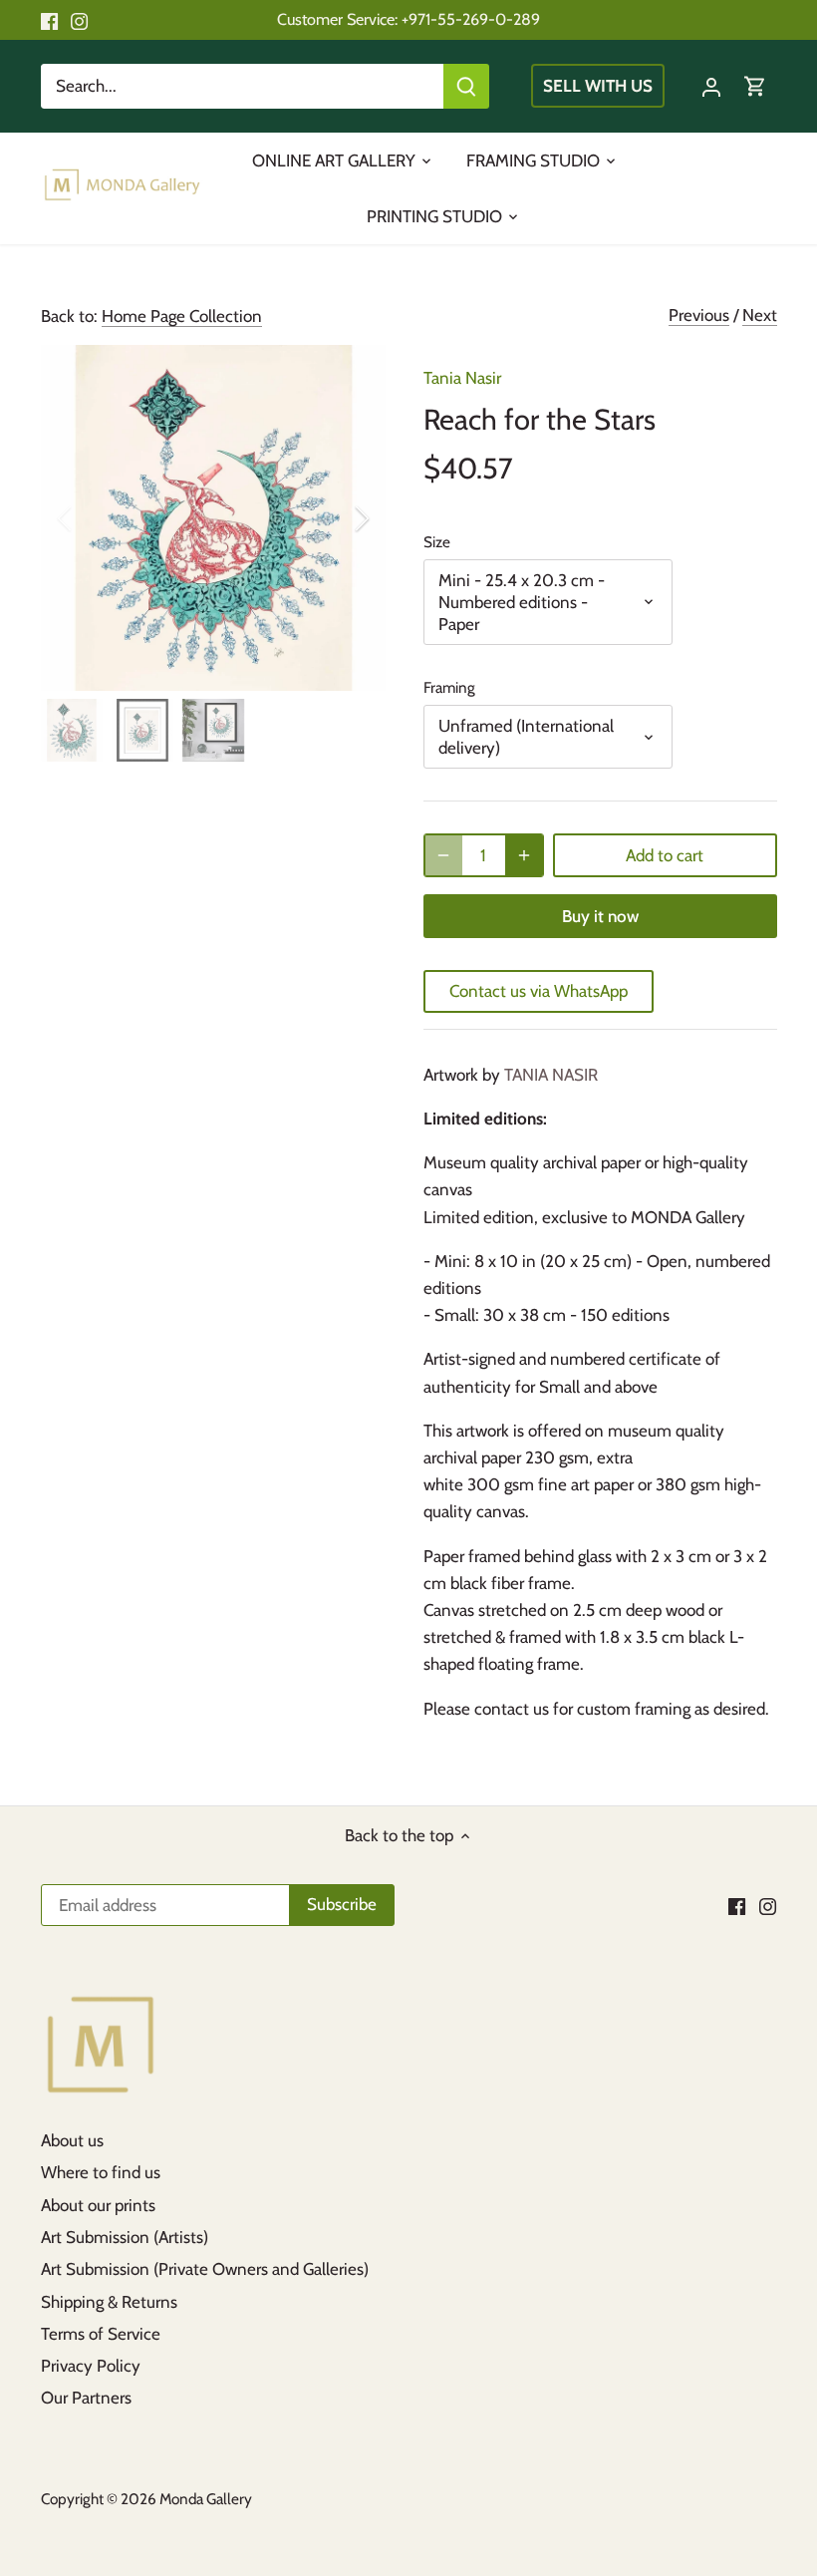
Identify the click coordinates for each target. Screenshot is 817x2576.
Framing (449, 688)
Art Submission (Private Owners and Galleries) (205, 2269)
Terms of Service (101, 2334)
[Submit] (466, 86)
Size (437, 542)
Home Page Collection (182, 316)
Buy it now (600, 916)
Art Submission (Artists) (125, 2237)
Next (760, 315)
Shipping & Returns (109, 2302)
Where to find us (101, 2172)
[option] (214, 518)
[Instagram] (79, 20)
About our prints (98, 2205)
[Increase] (524, 855)
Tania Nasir (462, 378)
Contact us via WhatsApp (539, 991)
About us (72, 2140)
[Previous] (91, 518)
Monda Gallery (206, 2499)
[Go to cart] (755, 86)
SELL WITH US (598, 86)
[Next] (336, 518)
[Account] (711, 86)
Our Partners (86, 2398)
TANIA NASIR (551, 1075)
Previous (699, 315)
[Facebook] (49, 20)
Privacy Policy (91, 2366)
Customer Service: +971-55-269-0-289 (408, 19)
